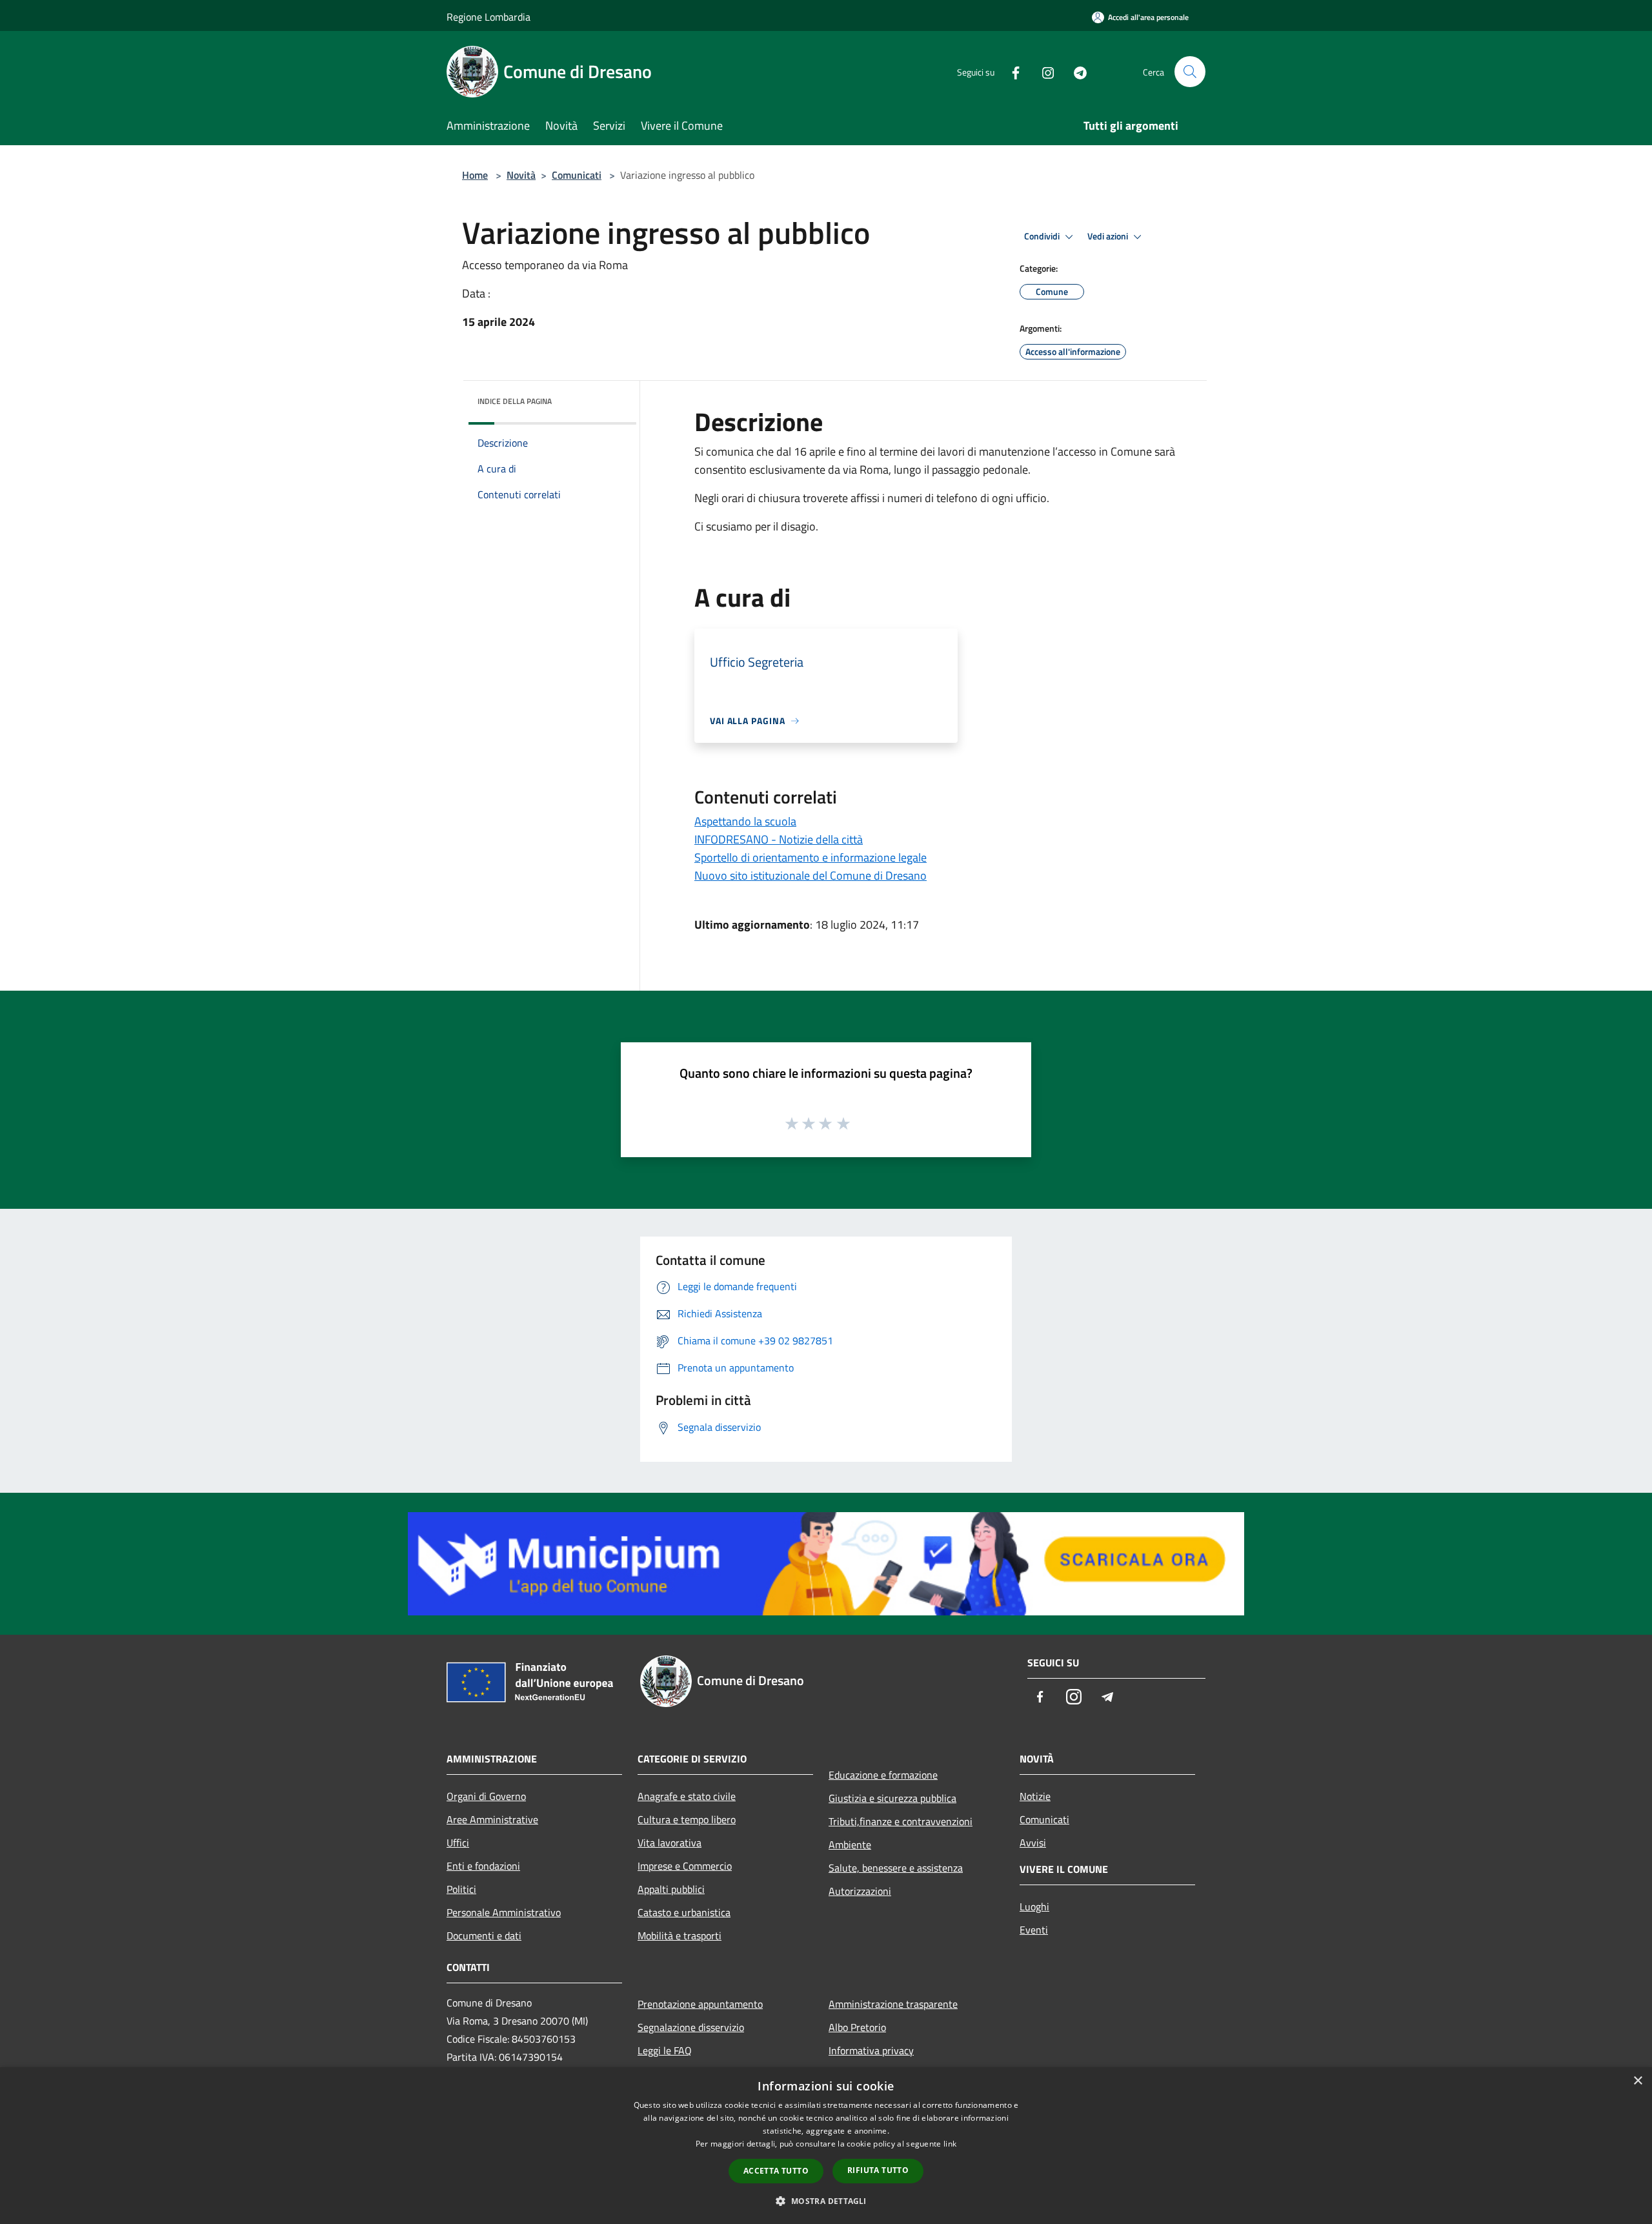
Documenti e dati (484, 1936)
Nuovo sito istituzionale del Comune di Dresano (811, 875)
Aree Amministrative (492, 1819)
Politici (461, 1889)
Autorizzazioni (860, 1891)
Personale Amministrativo (504, 1912)
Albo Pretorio (857, 2027)
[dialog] (826, 2146)
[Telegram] (1075, 71)
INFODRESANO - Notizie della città (779, 839)
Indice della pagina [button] (515, 401)
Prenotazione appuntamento (700, 2004)
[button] (826, 2201)
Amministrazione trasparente (893, 2004)
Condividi (1043, 236)
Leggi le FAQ (665, 2050)
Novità (521, 175)
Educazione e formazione (883, 1775)
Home (475, 175)
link (950, 2144)
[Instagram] (1043, 71)
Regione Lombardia (489, 17)
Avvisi (1033, 1843)
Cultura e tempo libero (687, 1819)
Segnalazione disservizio (691, 2027)
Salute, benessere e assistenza (896, 1868)
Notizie (1035, 1796)
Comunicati (577, 175)
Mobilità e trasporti (680, 1936)
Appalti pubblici (671, 1889)
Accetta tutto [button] (776, 2171)
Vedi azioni (1109, 236)
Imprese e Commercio (685, 1866)
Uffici (458, 1843)
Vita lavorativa (670, 1843)
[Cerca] (1190, 72)
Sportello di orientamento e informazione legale (811, 857)
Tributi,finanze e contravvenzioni (901, 1821)
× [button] (1637, 2081)
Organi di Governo (486, 1796)
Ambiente (850, 1845)
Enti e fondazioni (483, 1866)
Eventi (1034, 1930)
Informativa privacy (871, 2050)
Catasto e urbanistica (684, 1912)
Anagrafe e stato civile (687, 1796)
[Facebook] (1011, 71)
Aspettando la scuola (745, 821)
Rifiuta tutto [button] (878, 2170)
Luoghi (1034, 1906)
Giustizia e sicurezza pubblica (892, 1798)
